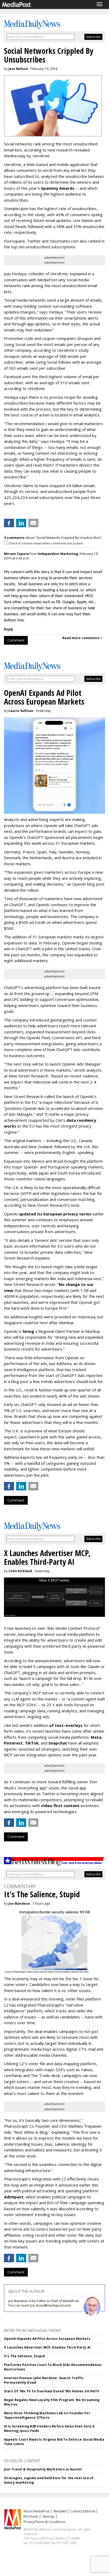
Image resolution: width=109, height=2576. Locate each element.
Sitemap (48, 2516)
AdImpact (14, 2197)
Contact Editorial (83, 2511)
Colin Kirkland (20, 1571)
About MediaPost (37, 2511)
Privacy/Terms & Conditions (44, 2522)
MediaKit (60, 2511)
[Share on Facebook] (9, 523)
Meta (96, 1737)
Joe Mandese (19, 1904)
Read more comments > (82, 638)
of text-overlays (66, 1725)
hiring (28, 1331)
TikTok (32, 1743)
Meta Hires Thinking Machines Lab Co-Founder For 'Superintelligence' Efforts (47, 2415)
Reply (9, 629)
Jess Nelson (18, 69)
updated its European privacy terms (55, 1214)
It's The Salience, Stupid (24, 2356)
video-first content (60, 1805)
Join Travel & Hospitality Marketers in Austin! (43, 2469)
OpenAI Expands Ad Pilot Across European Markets (47, 2339)
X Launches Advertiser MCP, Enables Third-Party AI (47, 2347)
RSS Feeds (31, 2516)
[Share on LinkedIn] (21, 523)
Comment (16, 640)
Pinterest (13, 1743)
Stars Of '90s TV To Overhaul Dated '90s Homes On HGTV (52, 2391)
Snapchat (58, 1743)
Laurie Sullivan (21, 711)
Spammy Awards (58, 188)
